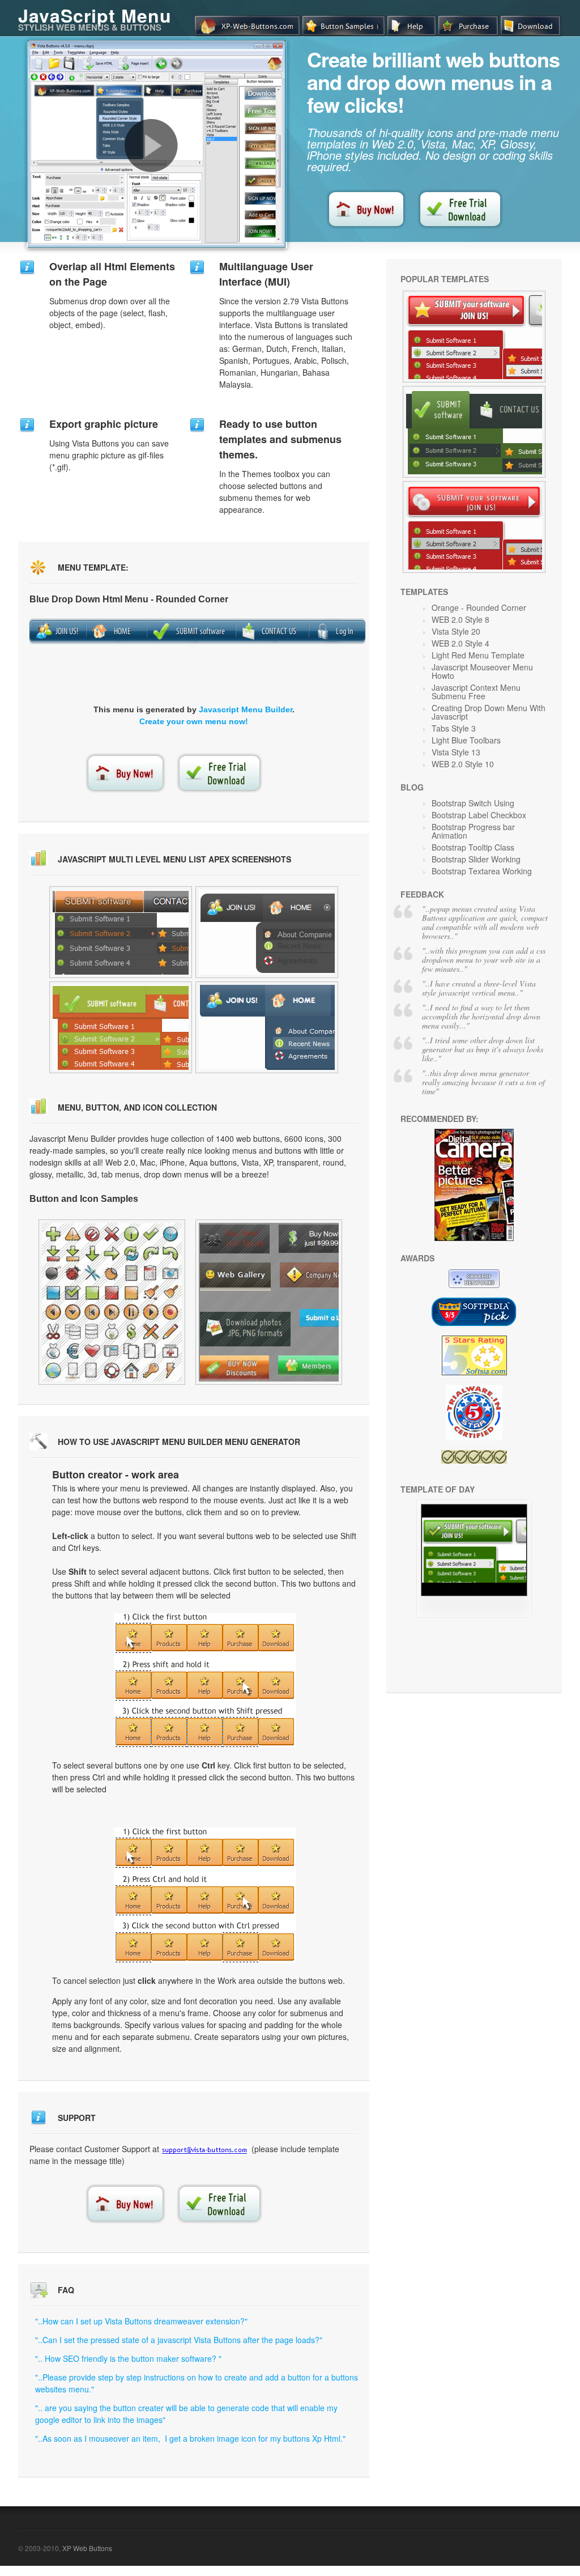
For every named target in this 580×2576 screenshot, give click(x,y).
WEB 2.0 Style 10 (463, 764)
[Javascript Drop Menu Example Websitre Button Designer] (269, 1302)
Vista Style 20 (456, 631)
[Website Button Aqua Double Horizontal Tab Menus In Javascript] (267, 1027)
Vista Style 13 (456, 752)
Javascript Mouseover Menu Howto (482, 671)
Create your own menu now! (194, 721)
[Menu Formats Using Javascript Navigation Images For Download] (112, 1302)
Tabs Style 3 (454, 728)
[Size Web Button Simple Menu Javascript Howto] (121, 932)
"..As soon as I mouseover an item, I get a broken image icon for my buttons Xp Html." (190, 2438)
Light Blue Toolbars (466, 740)
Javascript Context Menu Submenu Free (476, 692)
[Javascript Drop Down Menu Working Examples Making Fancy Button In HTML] (474, 527)
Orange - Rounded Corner (479, 607)
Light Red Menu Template (478, 655)
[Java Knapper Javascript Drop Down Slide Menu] (121, 1027)
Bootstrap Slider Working (476, 859)
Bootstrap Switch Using (473, 803)
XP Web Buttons (87, 2548)
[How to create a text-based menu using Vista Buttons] (151, 146)
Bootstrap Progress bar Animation (473, 831)
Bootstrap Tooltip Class (473, 847)
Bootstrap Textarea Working (482, 871)
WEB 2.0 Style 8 (460, 619)
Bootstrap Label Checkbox (479, 815)
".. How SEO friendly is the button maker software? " (128, 2358)
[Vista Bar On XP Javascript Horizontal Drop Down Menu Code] (474, 1614)
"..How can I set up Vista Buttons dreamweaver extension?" (141, 2321)
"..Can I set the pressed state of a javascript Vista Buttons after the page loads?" (179, 2340)
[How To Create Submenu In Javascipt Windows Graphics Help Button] (474, 432)
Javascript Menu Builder (246, 709)
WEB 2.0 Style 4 (460, 643)
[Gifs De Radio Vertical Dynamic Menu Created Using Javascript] (267, 932)
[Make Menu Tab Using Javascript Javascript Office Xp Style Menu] (474, 337)
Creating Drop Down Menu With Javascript (489, 712)
